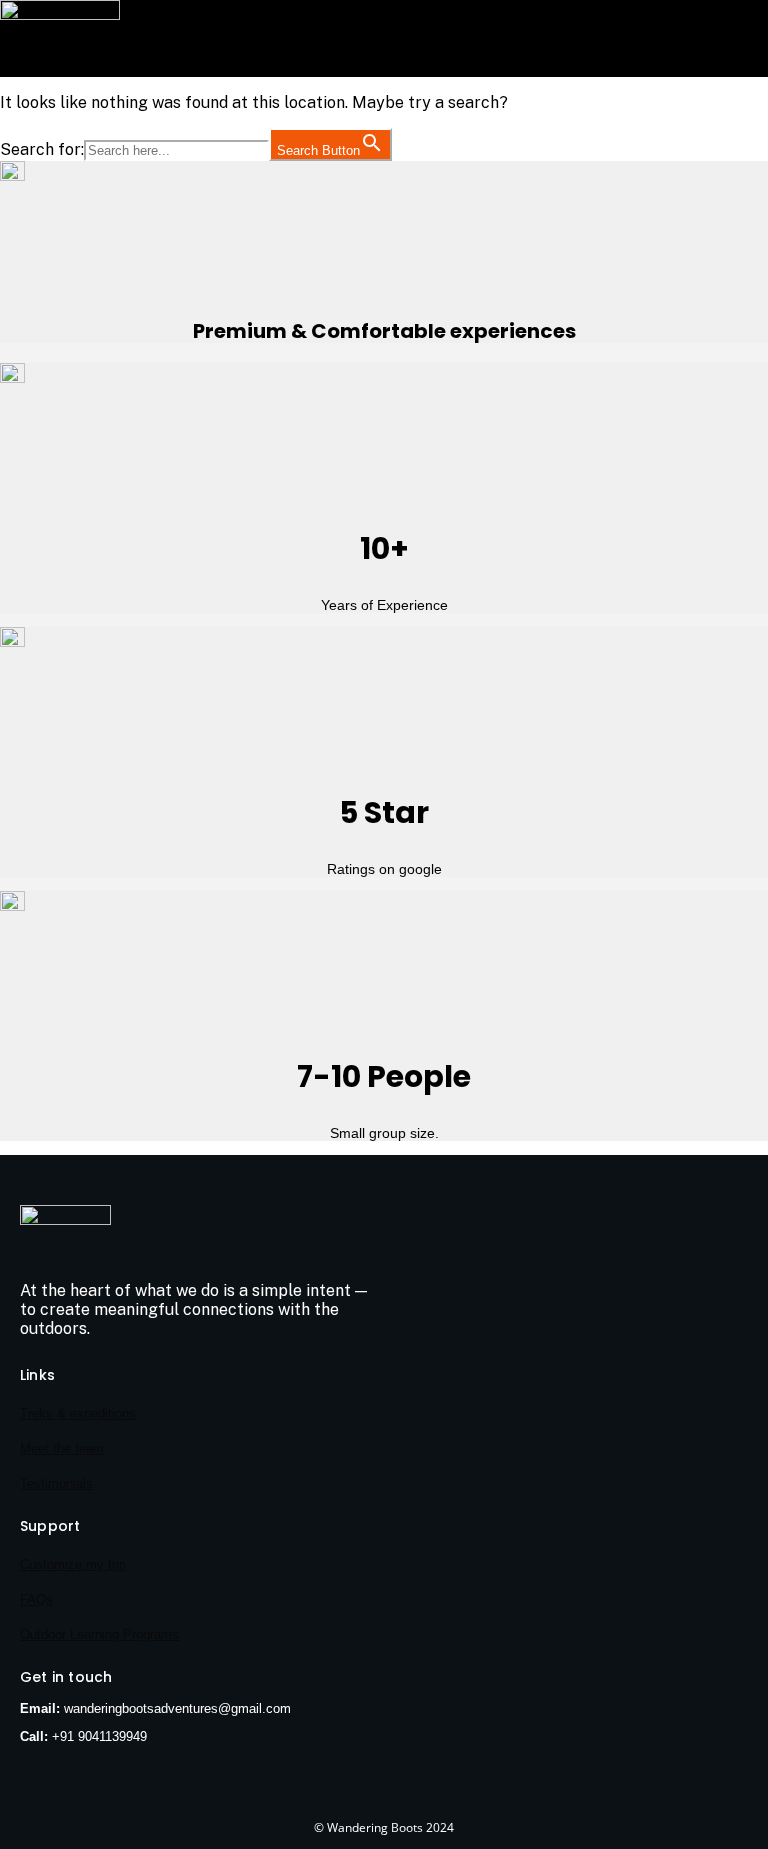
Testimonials (56, 1483)
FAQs (36, 1599)
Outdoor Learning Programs (99, 1634)
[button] (376, 66)
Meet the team (62, 1448)
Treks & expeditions (78, 1413)
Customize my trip (73, 1564)
